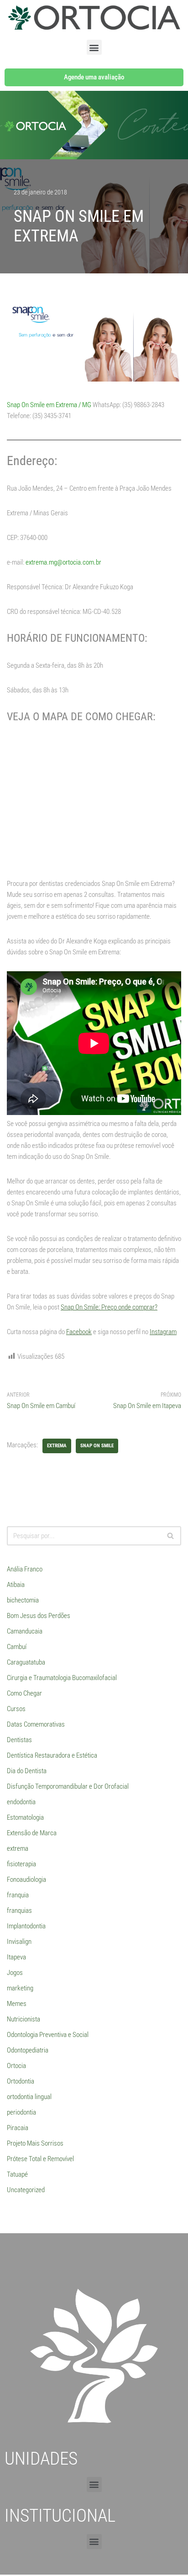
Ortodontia (21, 2081)
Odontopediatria (28, 2050)
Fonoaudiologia (26, 1880)
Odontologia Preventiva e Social (48, 2035)
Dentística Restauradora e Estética (52, 1755)
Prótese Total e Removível (40, 2159)
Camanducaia (25, 1631)
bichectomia (23, 1600)
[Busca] (171, 1536)
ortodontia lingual (29, 2097)
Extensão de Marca (32, 1833)
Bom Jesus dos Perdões (39, 1616)
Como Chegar (24, 1693)
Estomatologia (25, 1817)
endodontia (21, 1802)
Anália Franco (25, 1569)
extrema (57, 1446)
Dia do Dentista (27, 1771)
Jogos (15, 1973)
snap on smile (97, 1446)
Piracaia (18, 2128)
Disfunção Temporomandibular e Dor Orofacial (68, 1786)
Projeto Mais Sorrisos (35, 2143)
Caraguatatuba (26, 1662)
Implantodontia (26, 1926)
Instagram (163, 1332)
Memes (17, 2004)
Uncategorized (26, 2190)
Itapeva (16, 1957)
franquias (19, 1911)
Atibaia (16, 1585)
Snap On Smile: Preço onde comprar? (109, 1307)
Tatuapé (17, 2174)
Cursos (16, 1709)
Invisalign (19, 1942)
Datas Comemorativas (36, 1724)
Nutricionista (23, 2019)
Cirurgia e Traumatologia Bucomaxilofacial (62, 1678)
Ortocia (16, 2066)
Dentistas (19, 1740)
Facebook (79, 1332)
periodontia (21, 2112)
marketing (20, 1988)
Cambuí (17, 1647)
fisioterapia (21, 1864)
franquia (18, 1895)
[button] (94, 47)
